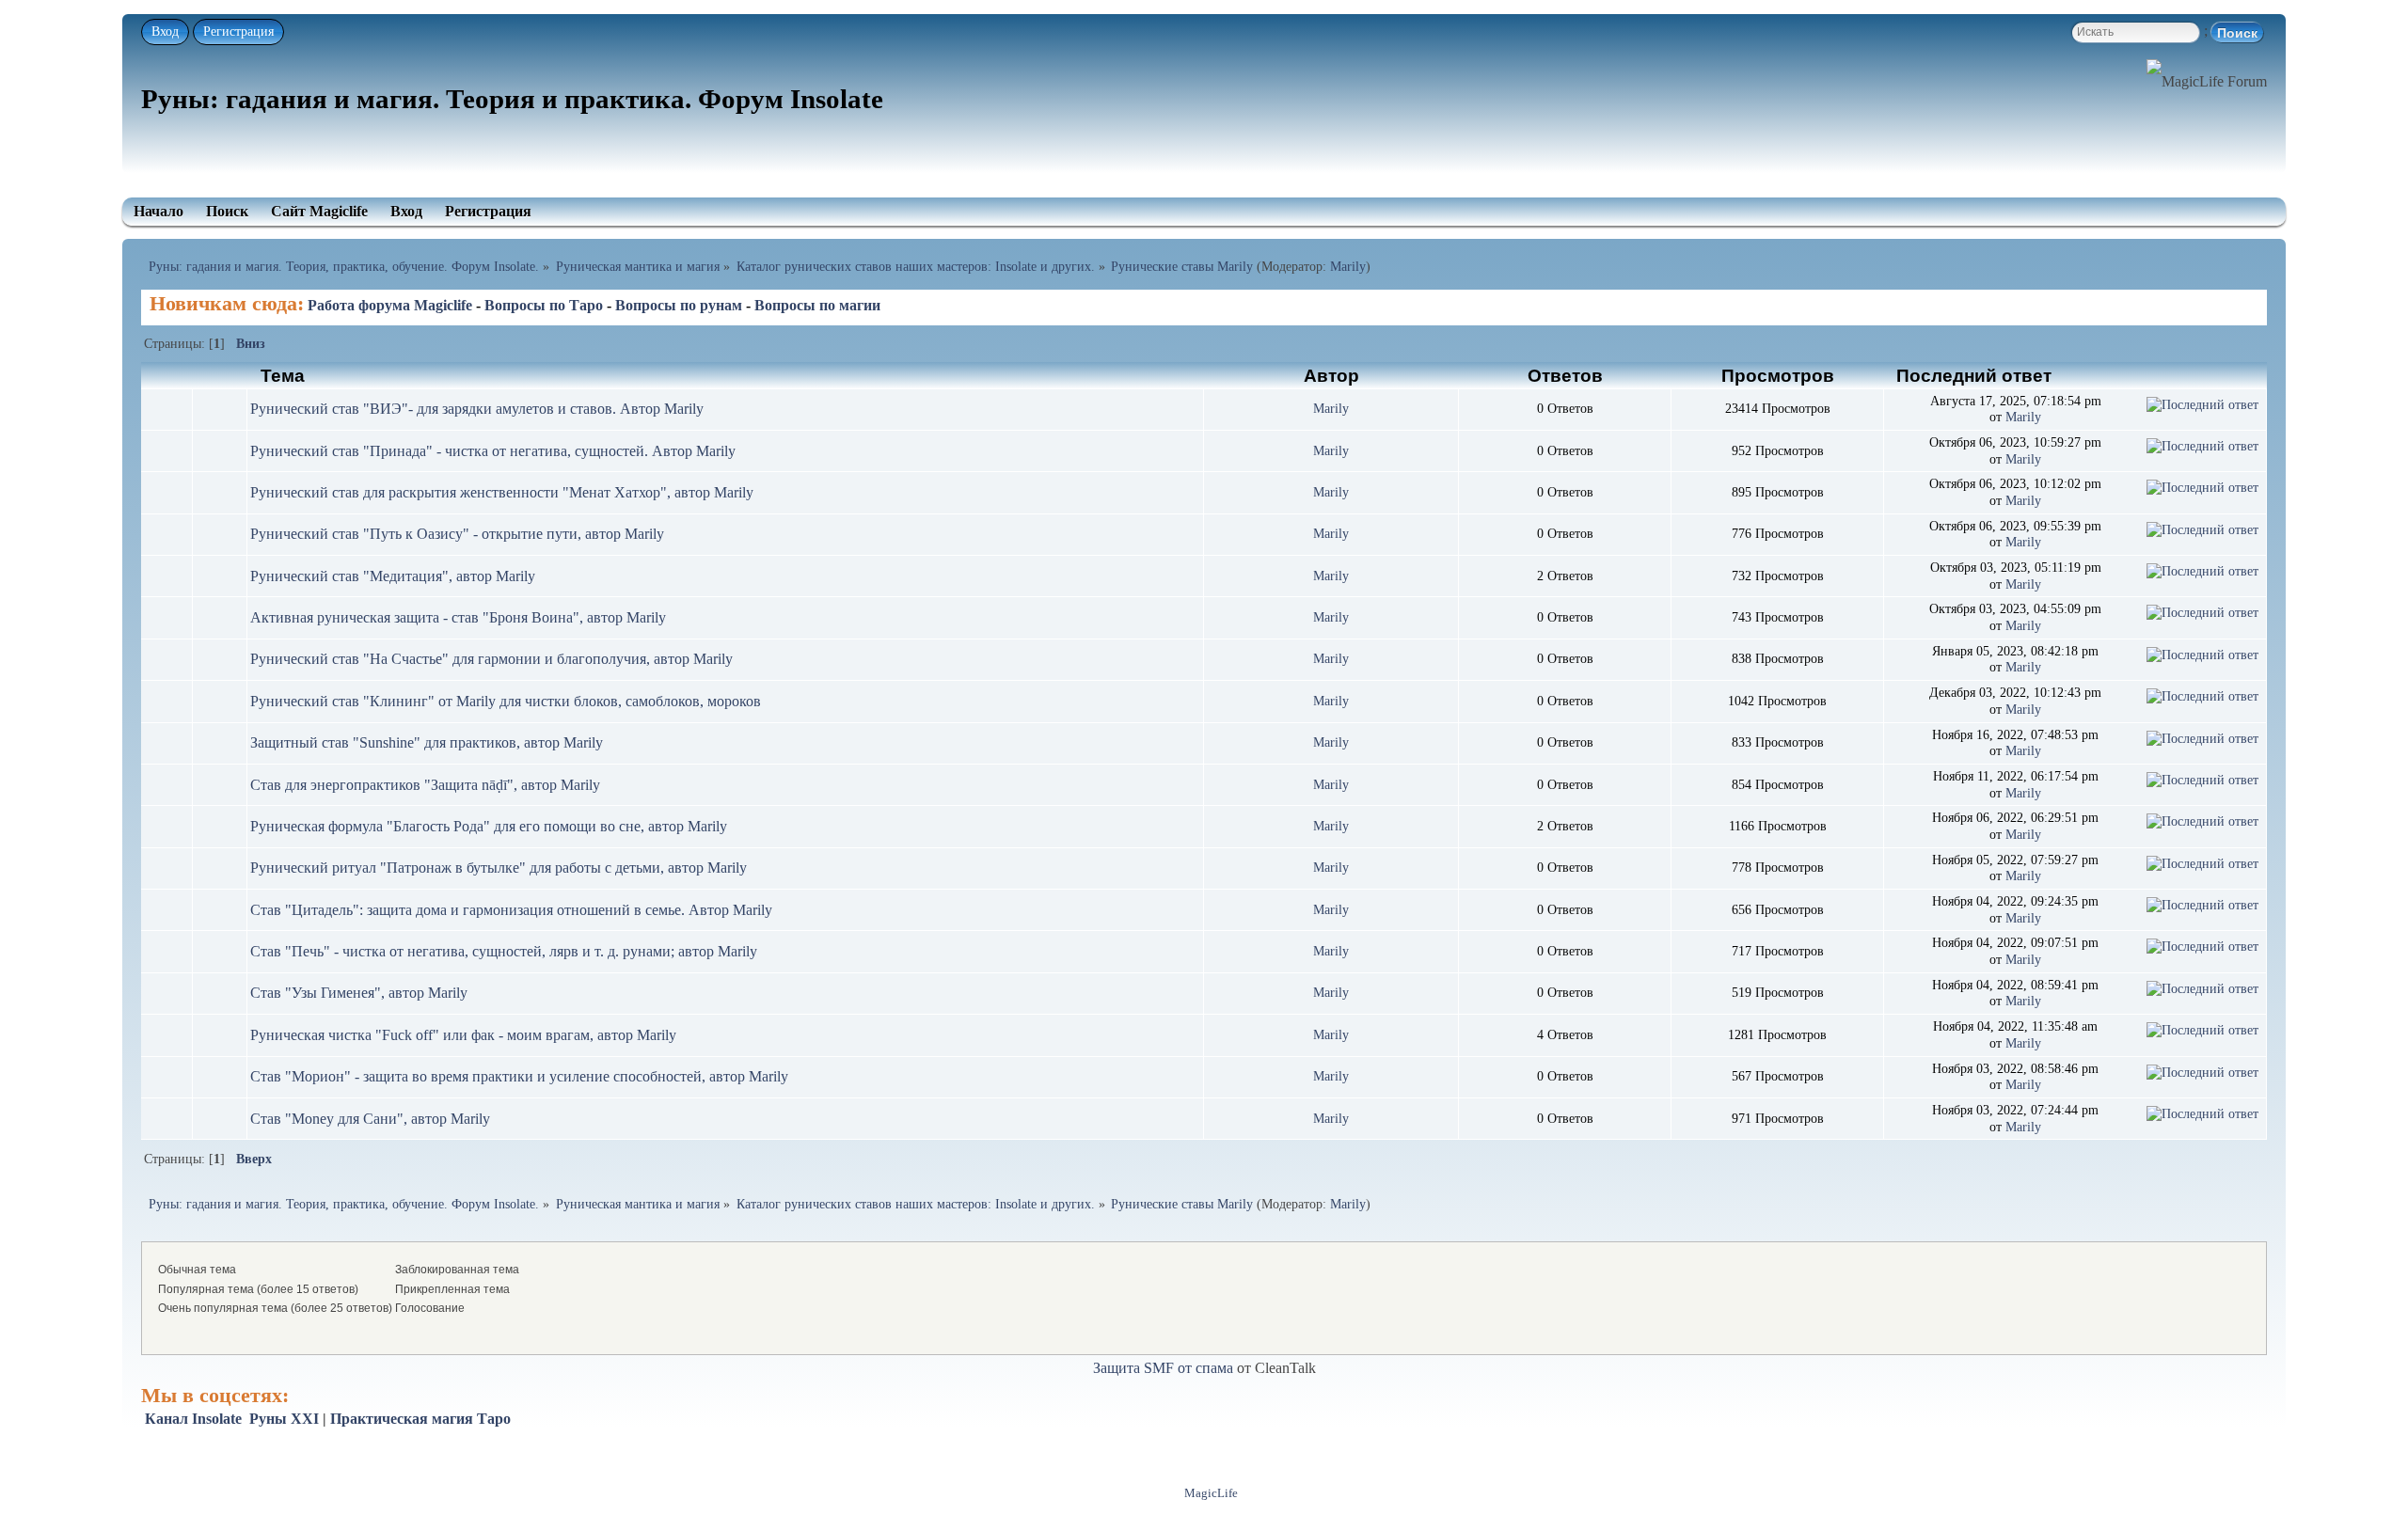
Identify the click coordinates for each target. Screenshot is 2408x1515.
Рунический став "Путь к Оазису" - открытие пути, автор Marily (457, 534)
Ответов (1565, 375)
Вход (165, 32)
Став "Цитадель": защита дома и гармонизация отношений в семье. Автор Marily (511, 910)
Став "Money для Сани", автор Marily (370, 1119)
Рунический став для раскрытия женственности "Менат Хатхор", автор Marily (502, 492)
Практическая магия (402, 1419)
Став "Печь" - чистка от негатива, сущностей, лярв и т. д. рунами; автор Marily (504, 951)
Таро (494, 1419)
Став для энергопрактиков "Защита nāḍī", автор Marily (425, 785)
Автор (1331, 375)
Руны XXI (284, 1419)
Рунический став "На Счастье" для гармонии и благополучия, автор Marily (491, 659)
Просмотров (1778, 375)
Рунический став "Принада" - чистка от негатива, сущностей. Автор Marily (493, 451)
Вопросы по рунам (679, 305)
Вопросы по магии (817, 305)
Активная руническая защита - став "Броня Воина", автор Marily (458, 617)
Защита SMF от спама (1163, 1368)
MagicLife (1211, 1493)
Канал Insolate (193, 1419)
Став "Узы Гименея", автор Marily (359, 993)
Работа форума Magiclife (390, 305)
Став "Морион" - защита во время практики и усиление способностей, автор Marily (519, 1076)
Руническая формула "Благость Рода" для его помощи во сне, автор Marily (489, 826)
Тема (283, 375)
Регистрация (238, 32)
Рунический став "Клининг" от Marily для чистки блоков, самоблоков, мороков (506, 701)
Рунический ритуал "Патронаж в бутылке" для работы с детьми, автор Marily (499, 868)
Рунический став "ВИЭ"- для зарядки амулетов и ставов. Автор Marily (477, 409)
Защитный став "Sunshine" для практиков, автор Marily (427, 742)
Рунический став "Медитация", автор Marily (393, 576)
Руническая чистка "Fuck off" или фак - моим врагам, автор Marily (463, 1035)
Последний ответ (1976, 375)
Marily (1348, 267)
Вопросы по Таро (544, 305)
